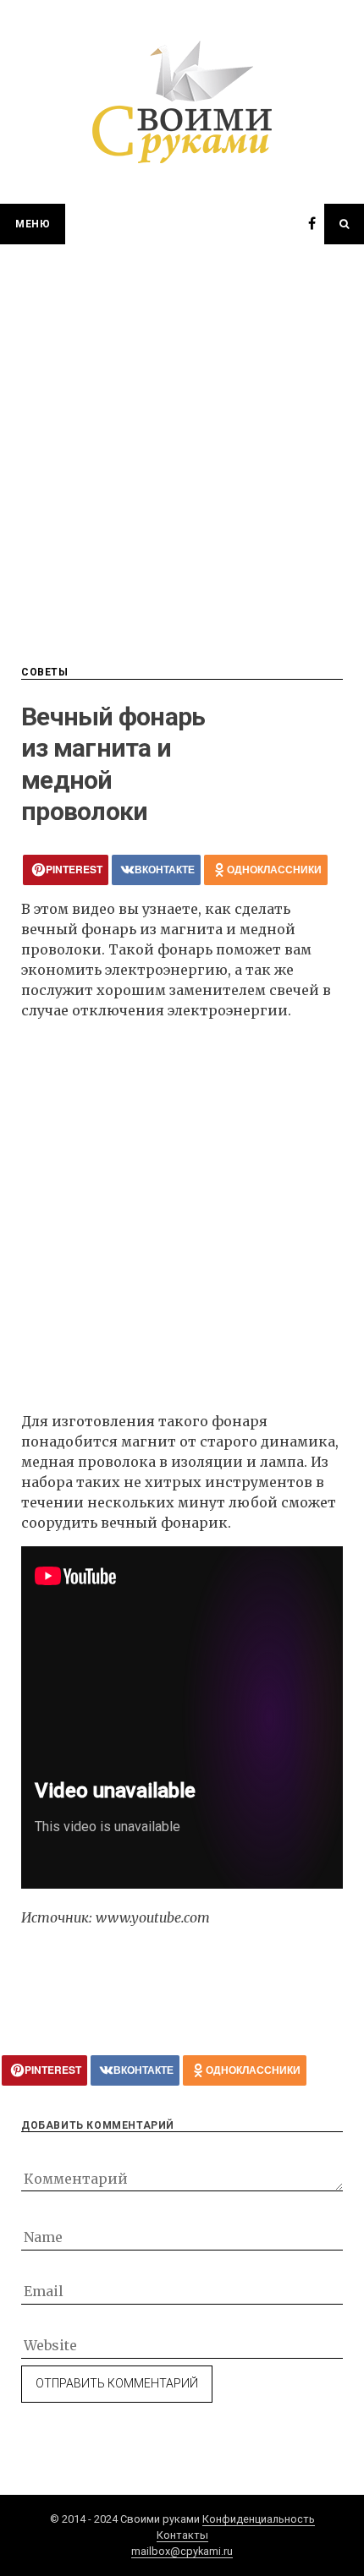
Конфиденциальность (259, 2519)
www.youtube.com (153, 1917)
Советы (45, 672)
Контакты (182, 2535)
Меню (33, 224)
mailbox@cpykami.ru (182, 2551)
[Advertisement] (182, 435)
